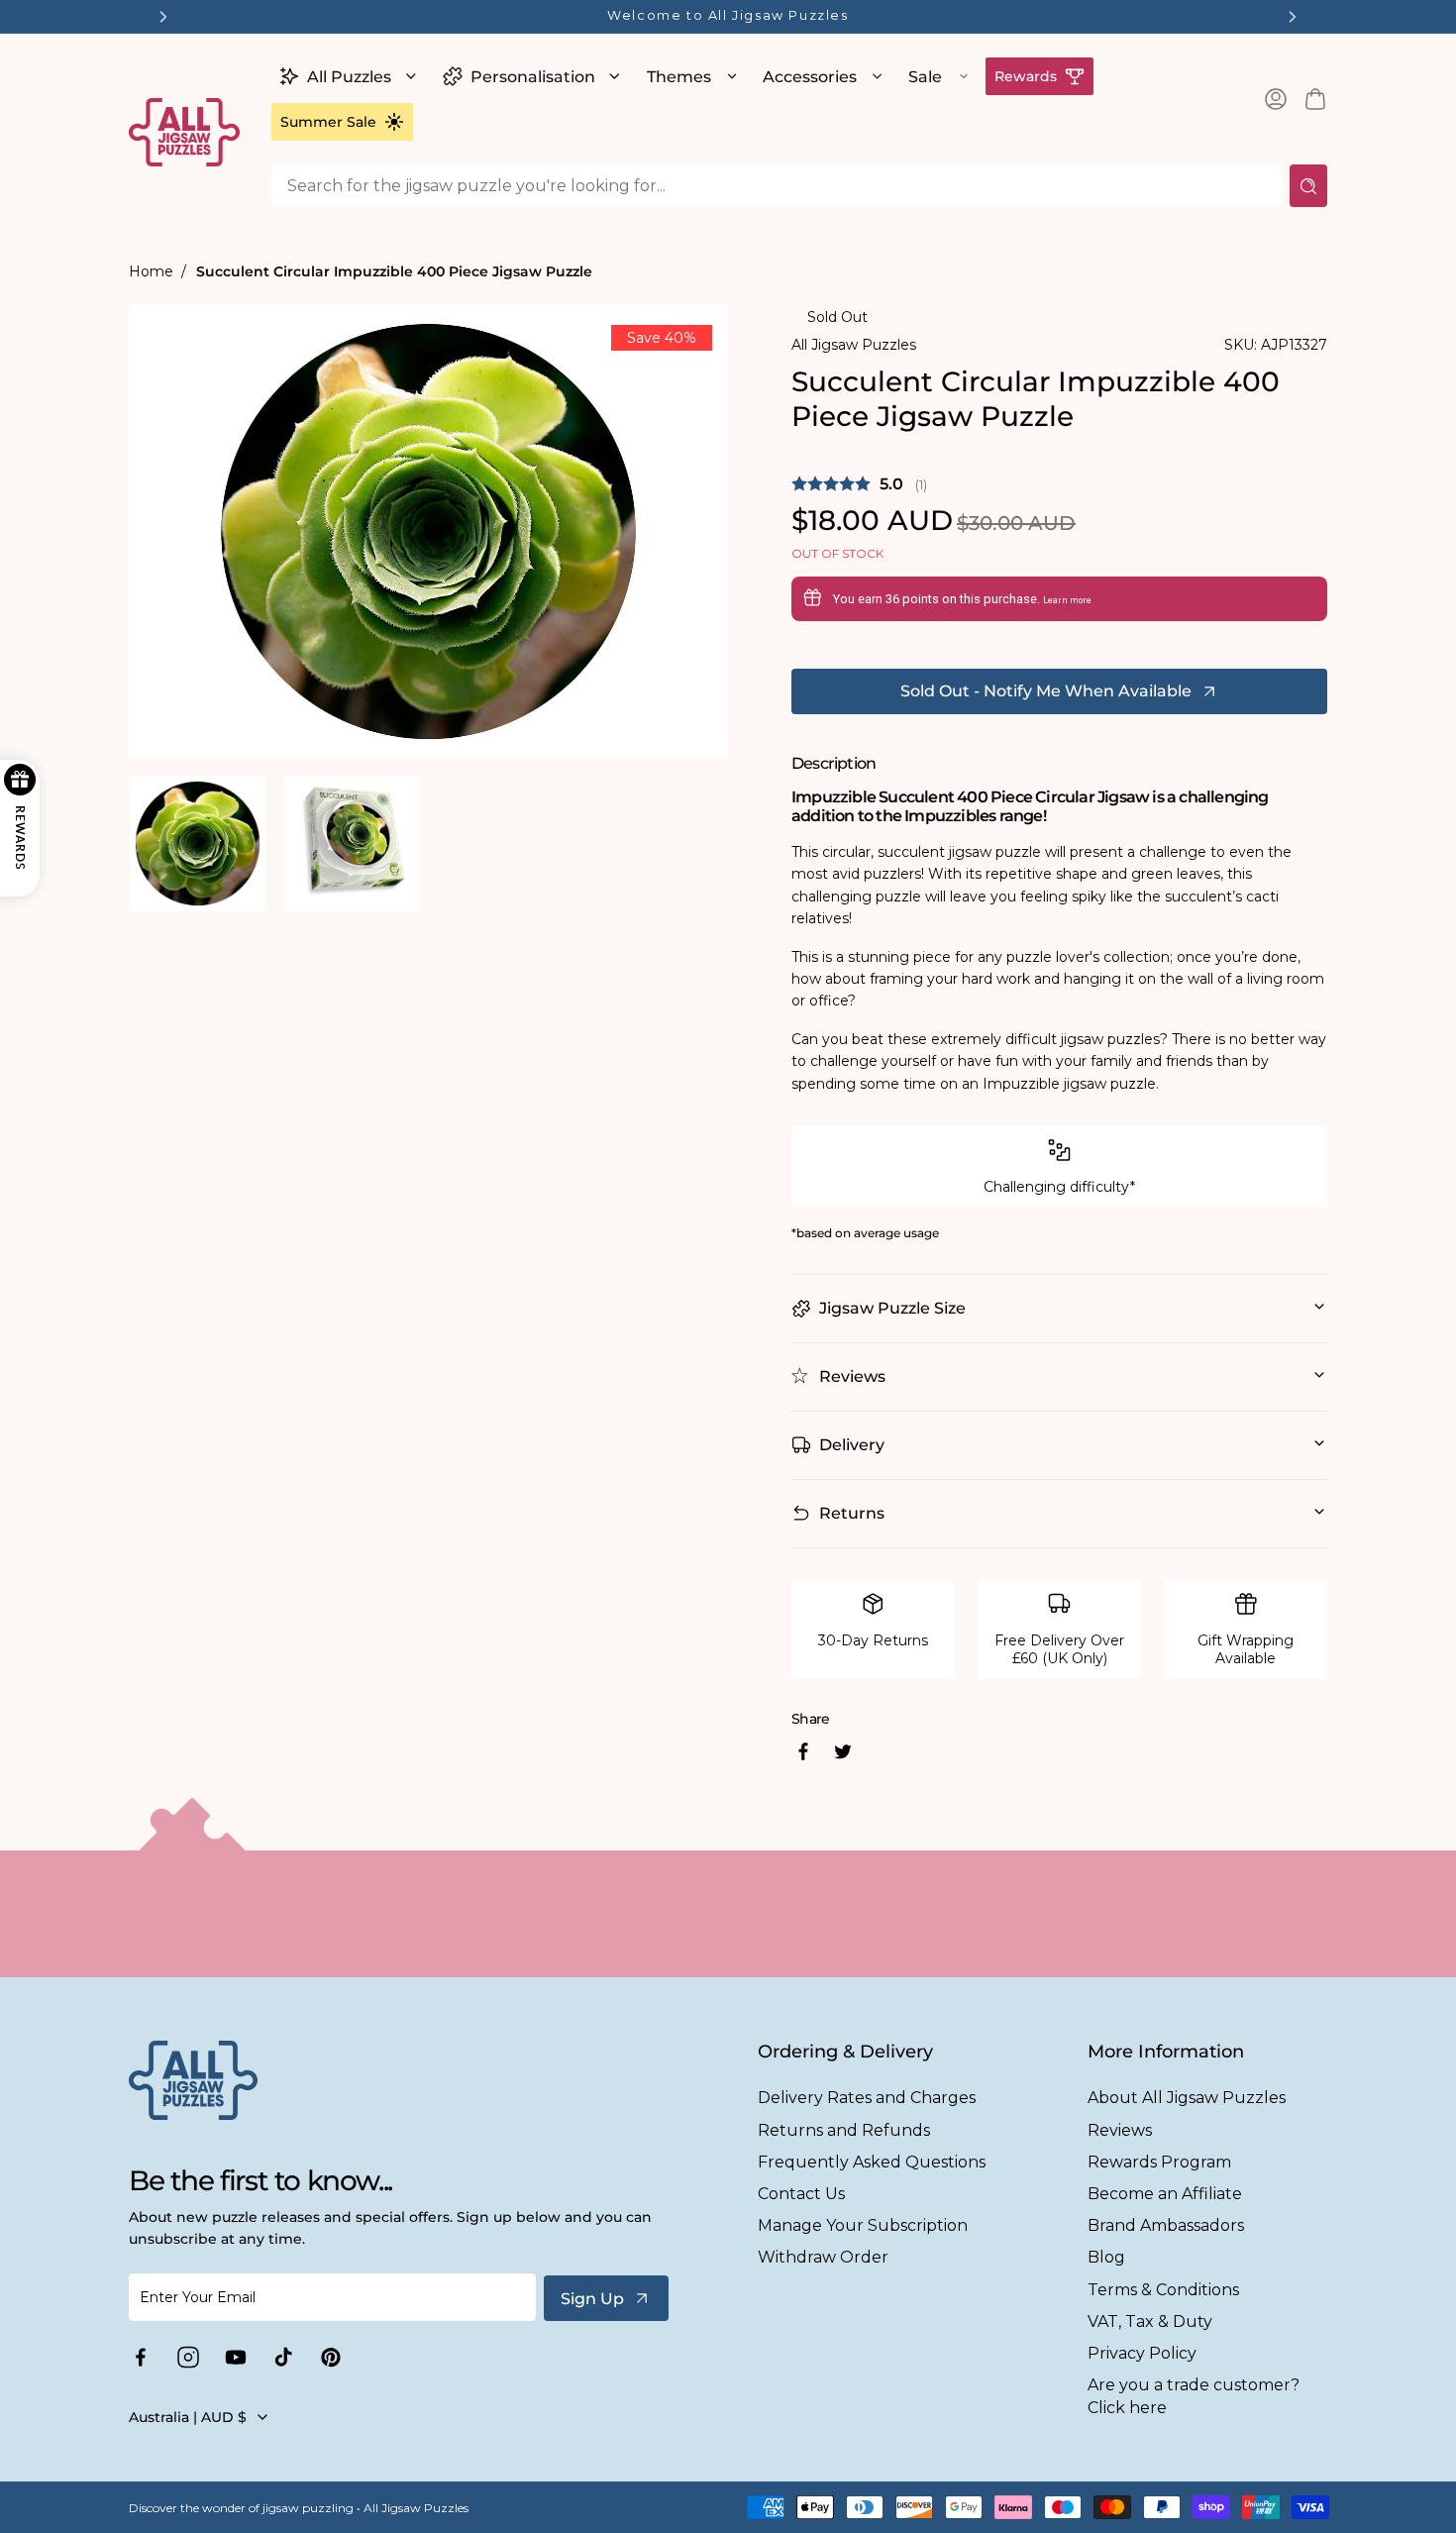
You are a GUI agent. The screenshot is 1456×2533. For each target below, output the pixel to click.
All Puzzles (349, 77)
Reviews (1120, 2130)
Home (151, 271)
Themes (679, 77)
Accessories (810, 77)
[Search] (1308, 186)
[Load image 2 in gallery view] (351, 844)
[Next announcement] (1293, 17)
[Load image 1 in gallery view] (198, 844)
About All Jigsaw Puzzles (1187, 2098)
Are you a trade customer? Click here (1194, 2396)
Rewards (1026, 76)
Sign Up (592, 2299)
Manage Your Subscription (863, 2225)
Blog (1106, 2257)
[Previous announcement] (163, 17)
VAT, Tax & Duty (1150, 2322)
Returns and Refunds (844, 2130)
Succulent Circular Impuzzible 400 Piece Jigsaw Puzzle (394, 271)
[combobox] (777, 186)
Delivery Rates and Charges (867, 2098)
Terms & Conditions (1163, 2290)
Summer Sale (328, 122)
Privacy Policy (1142, 2353)
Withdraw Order (823, 2257)
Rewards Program (1159, 2162)
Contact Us (801, 2194)
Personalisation (533, 77)
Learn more (1067, 600)
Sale (925, 77)
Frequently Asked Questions (872, 2162)
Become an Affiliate (1165, 2194)
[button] (345, 76)
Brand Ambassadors (1166, 2225)
